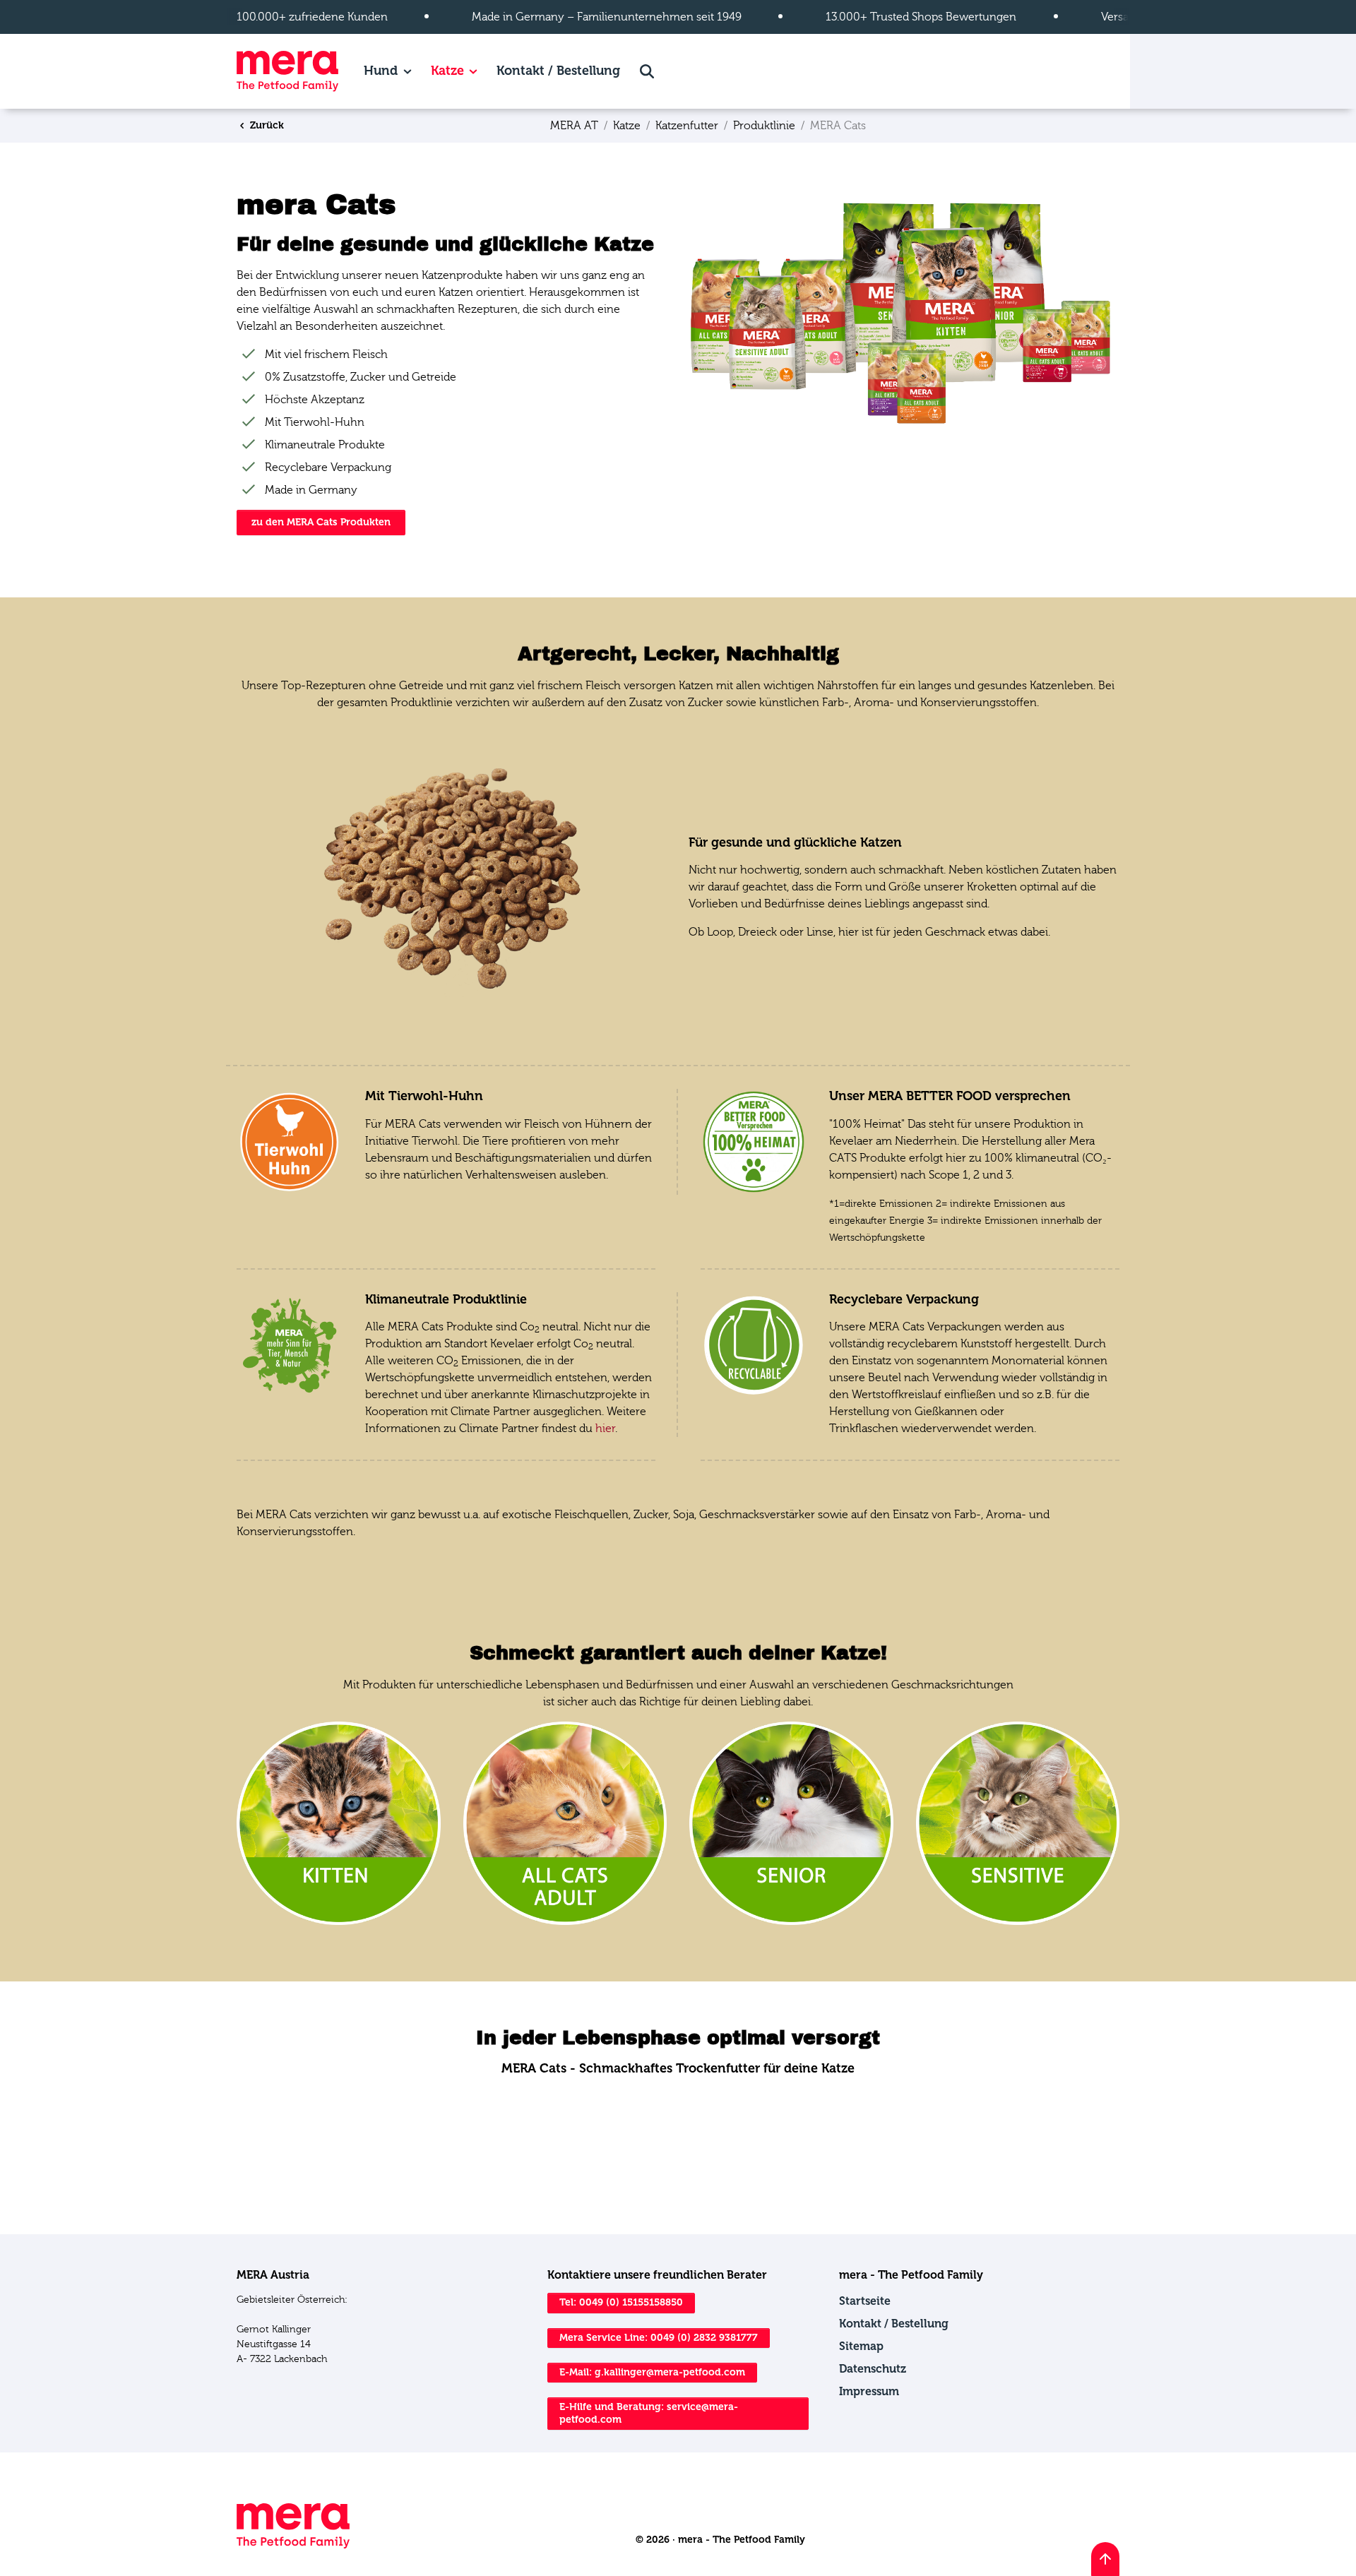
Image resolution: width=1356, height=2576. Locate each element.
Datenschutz (873, 2369)
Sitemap (861, 2346)
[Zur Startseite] (287, 71)
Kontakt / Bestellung (558, 71)
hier (605, 1429)
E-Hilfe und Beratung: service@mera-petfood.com (649, 2413)
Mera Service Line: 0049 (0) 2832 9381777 (659, 2338)
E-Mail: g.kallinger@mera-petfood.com (652, 2372)
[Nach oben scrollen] (1105, 2559)
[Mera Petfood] (293, 2545)
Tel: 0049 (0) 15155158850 (621, 2302)
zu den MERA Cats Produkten (321, 522)
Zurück (266, 125)
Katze (447, 71)
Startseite (865, 2301)
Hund (381, 71)
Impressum (869, 2391)
